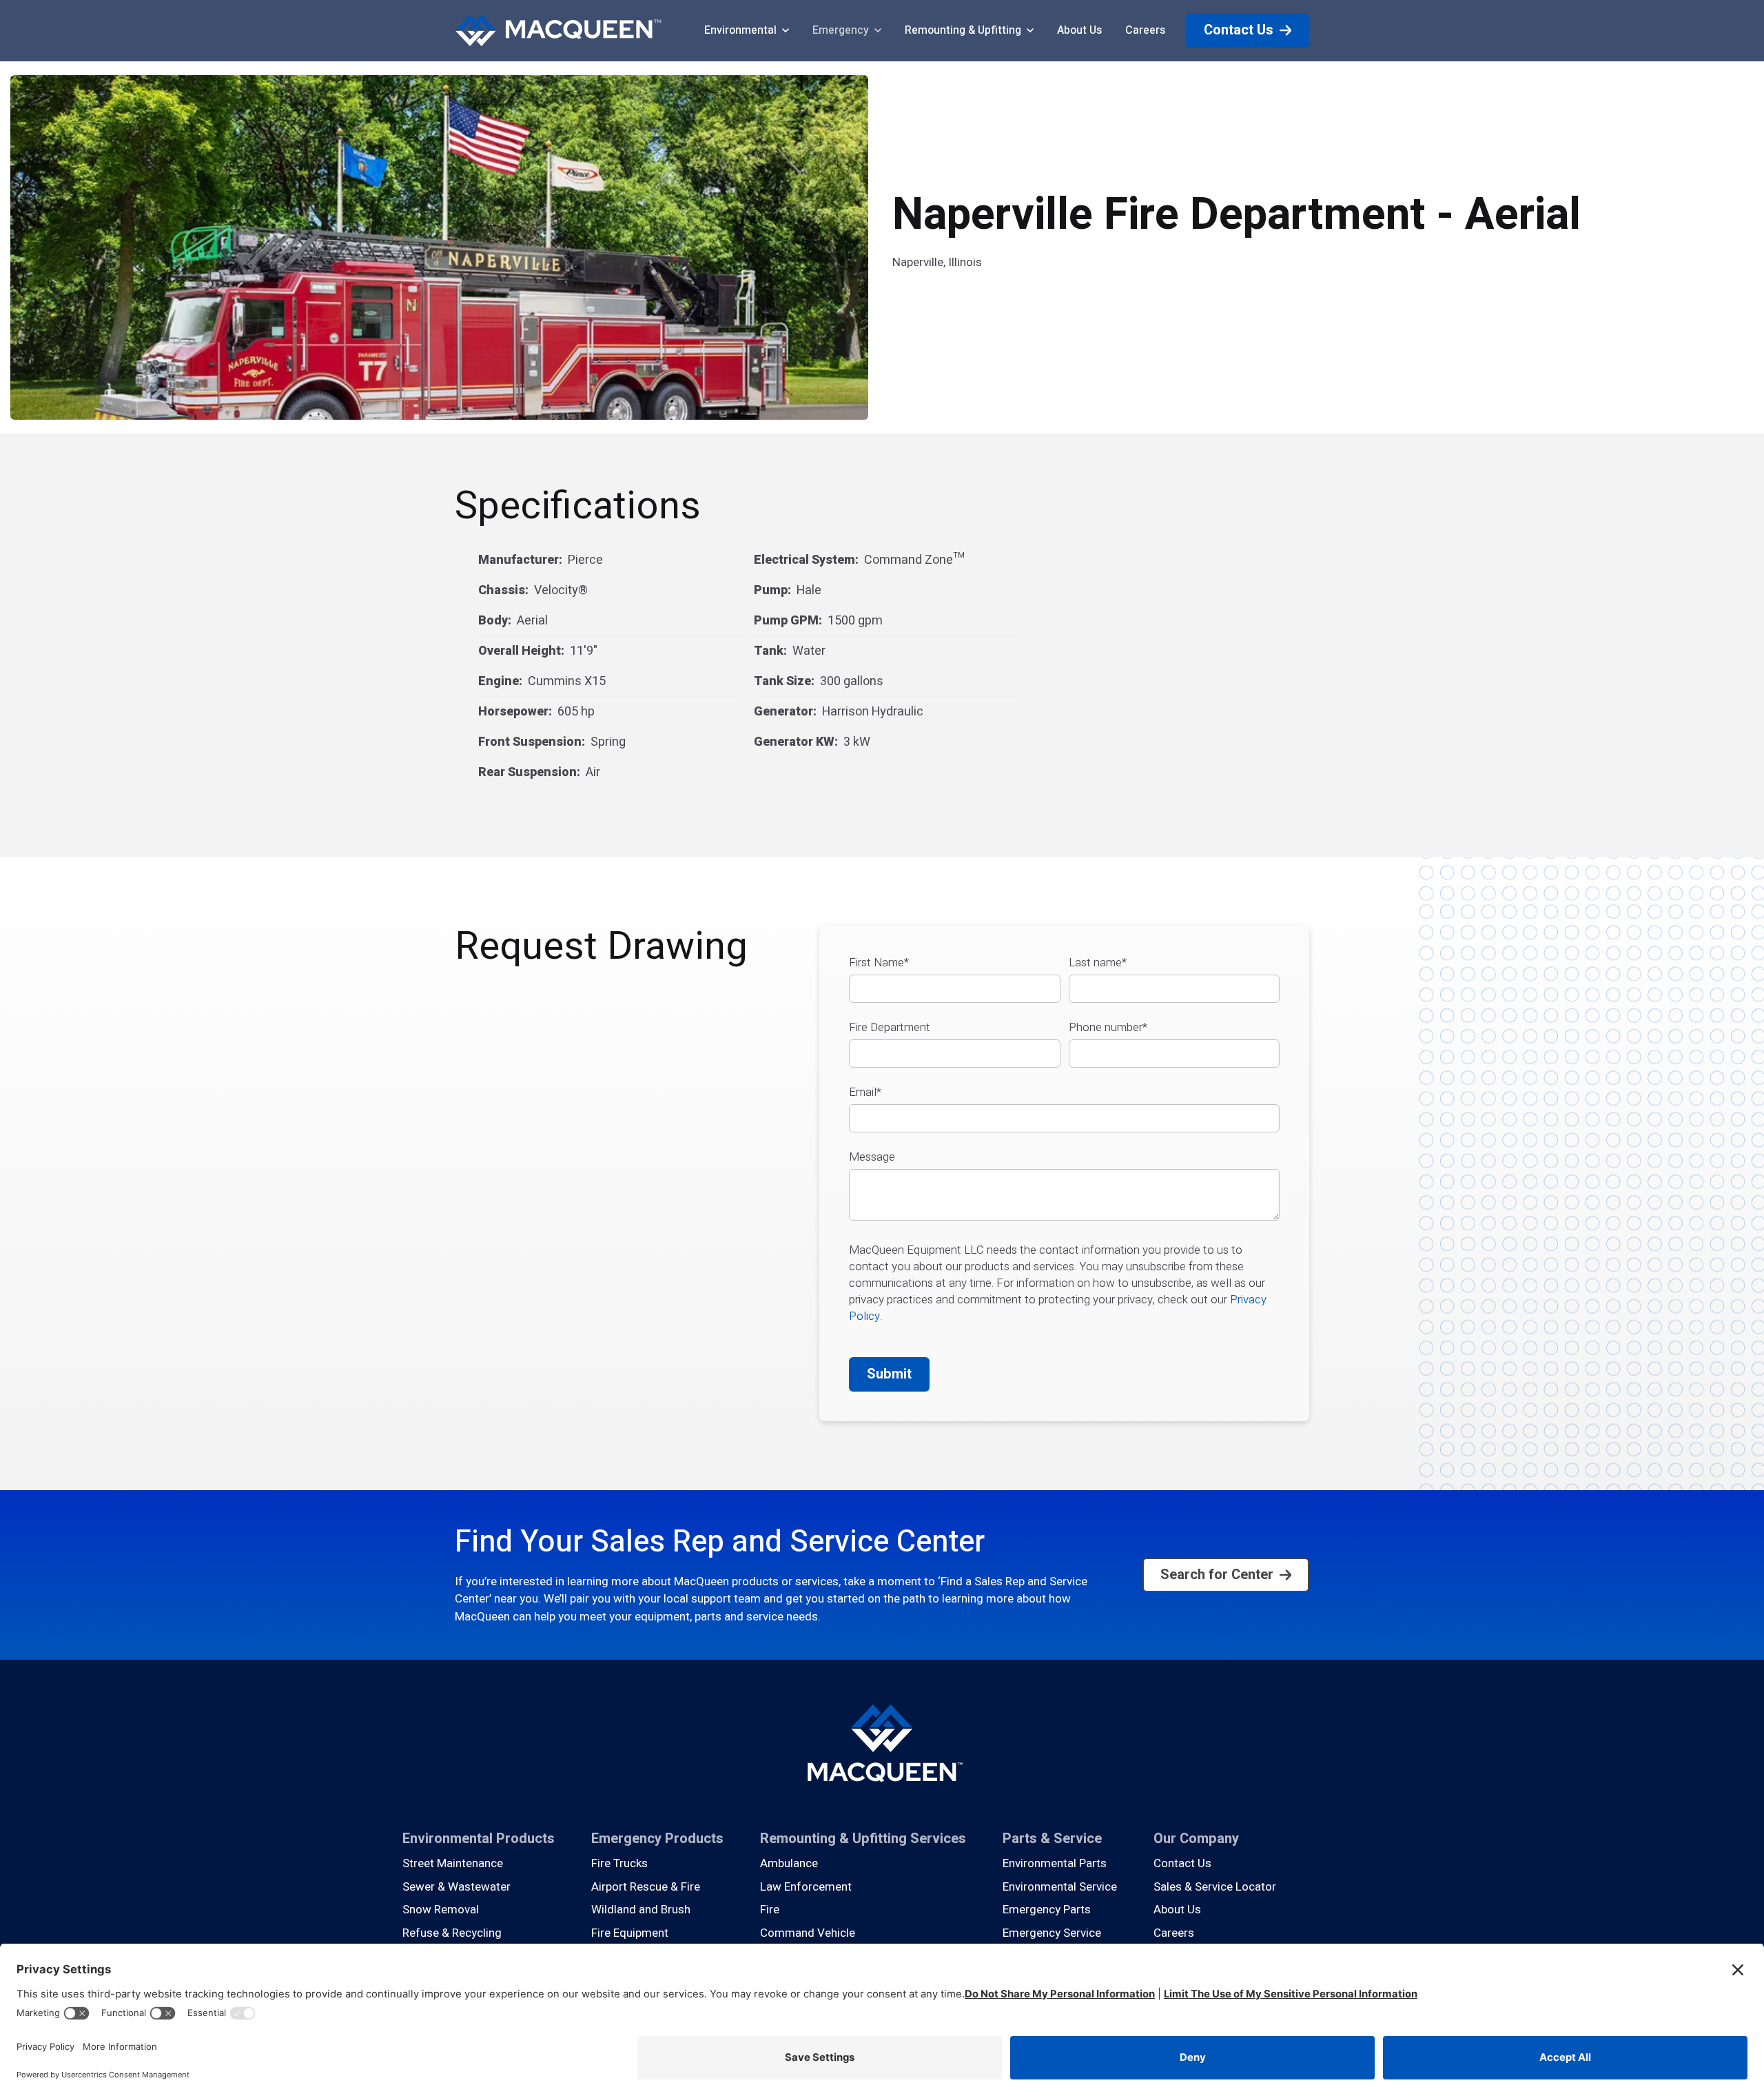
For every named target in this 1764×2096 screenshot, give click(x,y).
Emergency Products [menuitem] (657, 1839)
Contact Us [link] (1239, 30)
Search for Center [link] (1217, 1575)
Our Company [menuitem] (1196, 1839)
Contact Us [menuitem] (1182, 1863)
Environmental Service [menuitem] (1060, 1887)
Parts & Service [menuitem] (1052, 1839)
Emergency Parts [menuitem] (1047, 1910)
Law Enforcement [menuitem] (806, 1887)
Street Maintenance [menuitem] (453, 1863)
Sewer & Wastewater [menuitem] (457, 1887)
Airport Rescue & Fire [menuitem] (646, 1887)
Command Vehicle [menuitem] (808, 1933)
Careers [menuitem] (1174, 1933)
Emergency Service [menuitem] (1052, 1933)
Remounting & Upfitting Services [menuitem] (863, 1839)
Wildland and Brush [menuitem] (641, 1910)
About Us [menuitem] (1177, 1910)
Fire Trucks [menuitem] (619, 1863)
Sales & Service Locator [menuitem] (1215, 1887)
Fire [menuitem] (770, 1910)
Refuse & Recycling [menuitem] (452, 1933)
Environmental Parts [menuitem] (1055, 1863)
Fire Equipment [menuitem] (630, 1933)
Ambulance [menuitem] (789, 1863)
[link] (558, 30)
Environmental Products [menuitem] (479, 1839)
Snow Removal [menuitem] (441, 1910)
